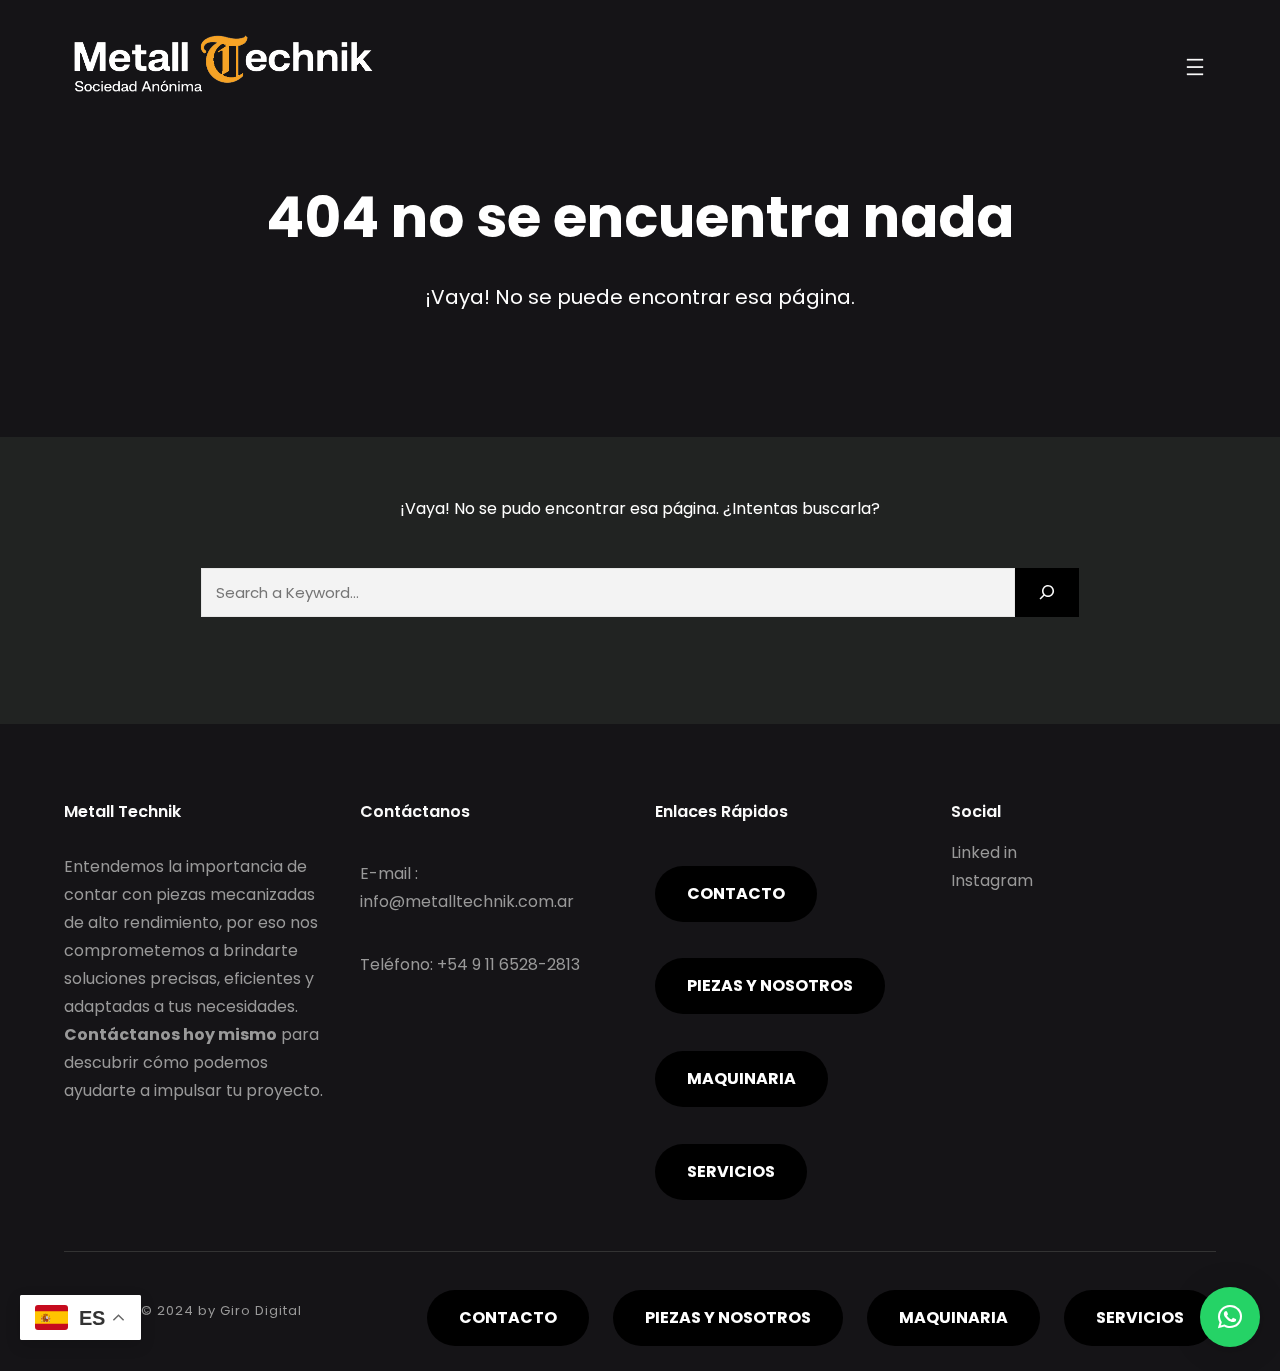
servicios (731, 1171)
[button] (1230, 1317)
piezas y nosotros (770, 985)
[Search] (1047, 592)
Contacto (736, 893)
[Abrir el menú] (1195, 67)
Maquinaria (741, 1078)
